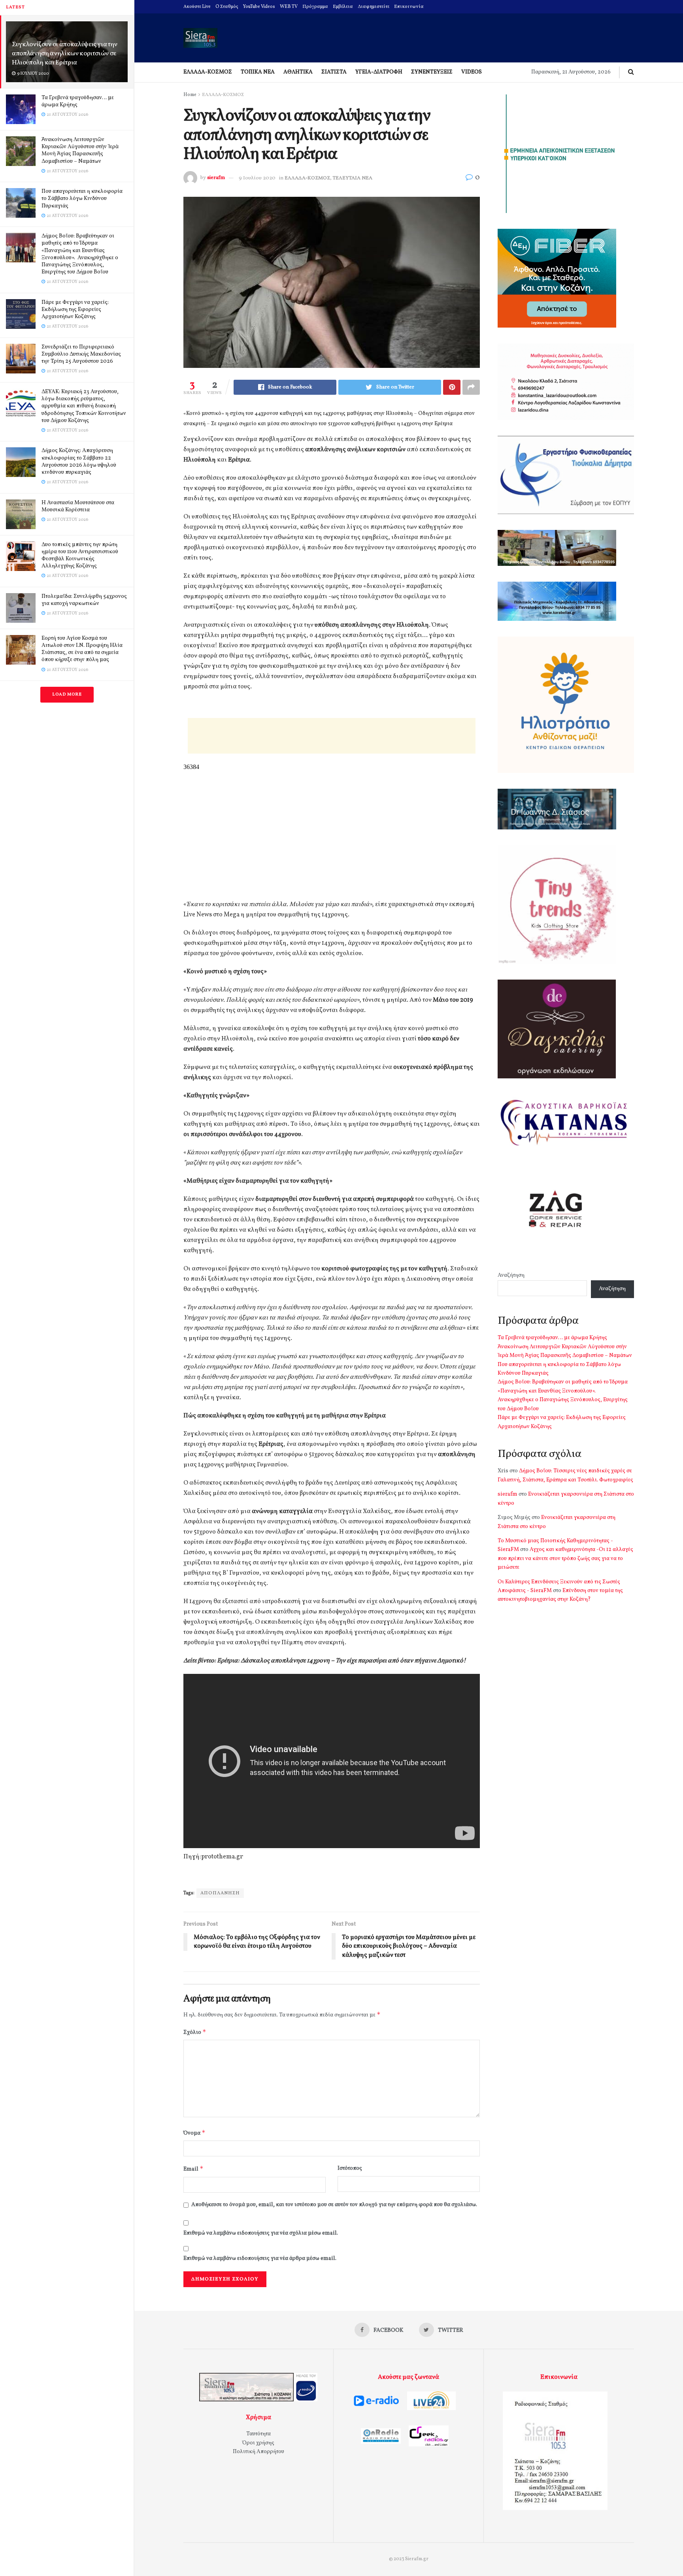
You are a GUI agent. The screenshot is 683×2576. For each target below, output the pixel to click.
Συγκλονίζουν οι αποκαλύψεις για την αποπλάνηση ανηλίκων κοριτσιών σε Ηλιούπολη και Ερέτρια (65, 54)
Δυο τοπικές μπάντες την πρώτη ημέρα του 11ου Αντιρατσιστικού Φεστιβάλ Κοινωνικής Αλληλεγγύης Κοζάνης (80, 556)
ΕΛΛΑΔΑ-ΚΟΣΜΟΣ (208, 72)
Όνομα (194, 2133)
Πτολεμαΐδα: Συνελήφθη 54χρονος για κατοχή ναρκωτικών (84, 600)
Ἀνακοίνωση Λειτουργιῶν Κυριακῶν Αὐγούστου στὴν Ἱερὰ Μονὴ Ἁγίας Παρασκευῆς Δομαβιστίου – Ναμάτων (80, 151)
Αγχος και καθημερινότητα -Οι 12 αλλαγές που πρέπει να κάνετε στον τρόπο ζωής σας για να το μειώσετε (565, 1558)
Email (193, 2169)
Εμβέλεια (343, 7)
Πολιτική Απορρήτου (258, 2452)
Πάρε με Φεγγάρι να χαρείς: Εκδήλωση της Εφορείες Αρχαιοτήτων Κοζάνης (75, 310)
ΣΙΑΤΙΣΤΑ (334, 72)
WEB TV (289, 7)
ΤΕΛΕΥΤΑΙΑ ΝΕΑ (353, 178)
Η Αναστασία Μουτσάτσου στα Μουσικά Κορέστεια (78, 506)
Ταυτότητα (258, 2434)
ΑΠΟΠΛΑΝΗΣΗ (220, 1893)
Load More (67, 694)
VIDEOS (472, 72)
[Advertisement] (332, 736)
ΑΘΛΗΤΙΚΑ (298, 72)
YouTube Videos (259, 7)
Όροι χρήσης (258, 2443)
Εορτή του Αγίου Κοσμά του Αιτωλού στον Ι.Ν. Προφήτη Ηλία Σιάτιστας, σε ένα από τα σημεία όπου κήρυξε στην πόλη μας (82, 649)
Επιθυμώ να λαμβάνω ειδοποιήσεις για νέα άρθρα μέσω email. (260, 2258)
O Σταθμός (227, 7)
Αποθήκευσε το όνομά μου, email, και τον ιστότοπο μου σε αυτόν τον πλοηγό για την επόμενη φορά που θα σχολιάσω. (334, 2205)
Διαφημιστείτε (374, 7)
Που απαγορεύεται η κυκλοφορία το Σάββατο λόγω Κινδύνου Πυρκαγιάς (82, 199)
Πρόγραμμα (315, 7)
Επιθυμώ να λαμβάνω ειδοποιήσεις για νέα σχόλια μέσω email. (261, 2233)
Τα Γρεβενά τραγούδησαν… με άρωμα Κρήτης (78, 101)
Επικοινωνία (409, 7)
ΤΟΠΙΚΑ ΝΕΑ (258, 72)
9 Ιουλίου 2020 (257, 178)
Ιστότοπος (350, 2168)
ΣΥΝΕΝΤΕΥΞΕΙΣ (432, 72)
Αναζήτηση (511, 1275)
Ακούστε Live (197, 7)
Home (190, 95)
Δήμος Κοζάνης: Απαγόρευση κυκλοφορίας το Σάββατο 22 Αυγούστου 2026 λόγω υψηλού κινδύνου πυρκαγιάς (79, 462)
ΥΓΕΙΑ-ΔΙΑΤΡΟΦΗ (379, 72)
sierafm (216, 178)
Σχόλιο (195, 2032)
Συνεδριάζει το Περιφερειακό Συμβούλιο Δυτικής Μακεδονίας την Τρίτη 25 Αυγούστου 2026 (81, 354)
